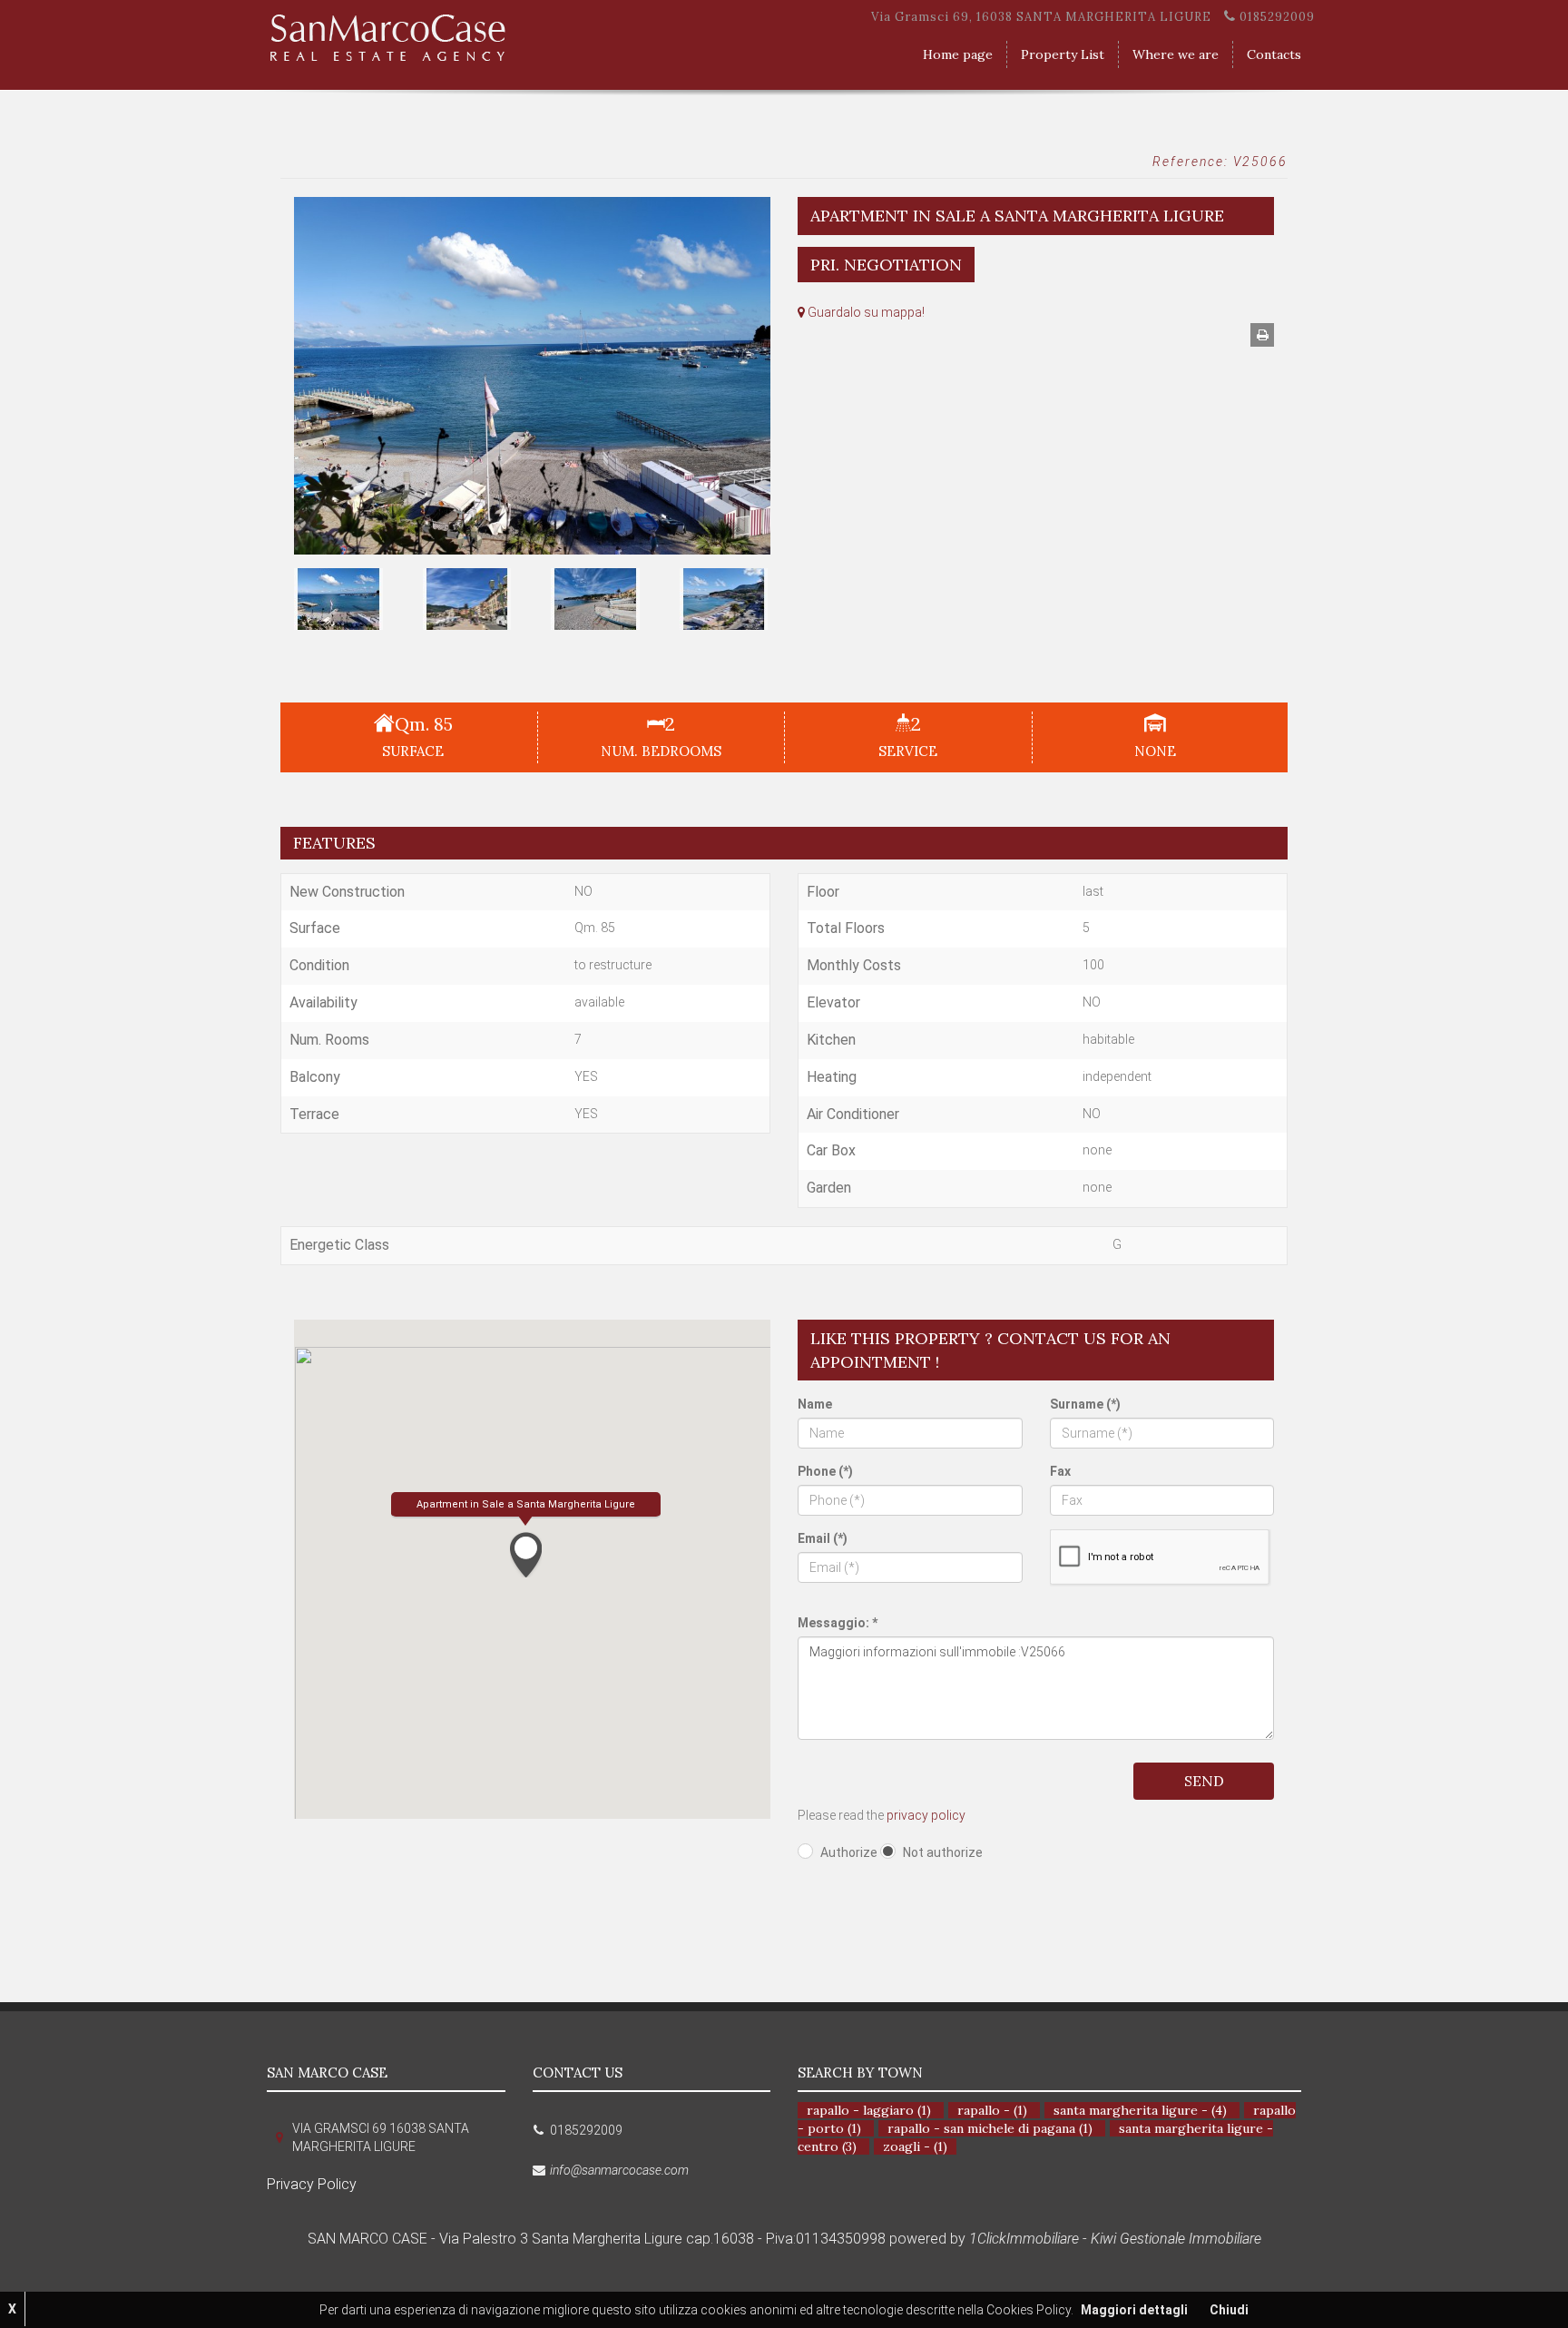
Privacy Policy (312, 2184)
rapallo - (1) (992, 2110)
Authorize (849, 1852)
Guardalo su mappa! (865, 312)
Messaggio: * (838, 1623)
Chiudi (1229, 2310)
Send (1204, 1781)
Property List (1063, 54)
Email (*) (823, 1538)
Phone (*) (825, 1471)
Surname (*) (1085, 1404)
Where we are (1176, 54)
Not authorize (943, 1852)
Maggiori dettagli (1134, 2310)
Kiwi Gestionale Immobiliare (1176, 2239)
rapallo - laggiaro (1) (869, 2110)
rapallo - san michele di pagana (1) (990, 2128)
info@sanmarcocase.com (619, 2170)
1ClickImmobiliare (1024, 2239)
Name (815, 1404)
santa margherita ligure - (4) (1140, 2110)
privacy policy (926, 1815)
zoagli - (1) (915, 2146)
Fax (1060, 1471)
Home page (958, 54)
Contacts (1274, 54)
